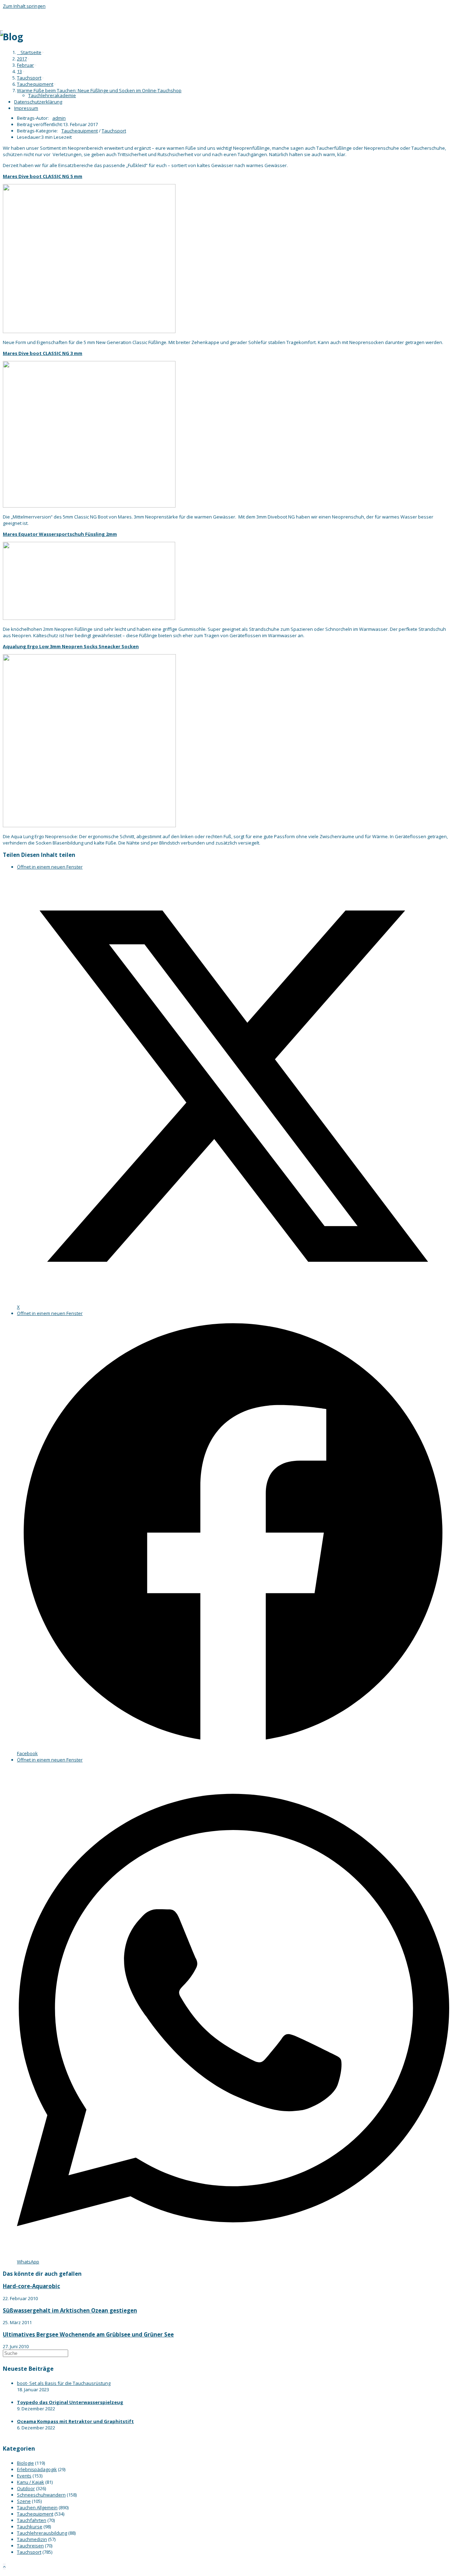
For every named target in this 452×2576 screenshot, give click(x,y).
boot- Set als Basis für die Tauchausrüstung (64, 2383)
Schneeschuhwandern (41, 2495)
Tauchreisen (30, 2546)
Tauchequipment (80, 131)
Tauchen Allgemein (37, 2507)
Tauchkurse (30, 2527)
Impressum (26, 108)
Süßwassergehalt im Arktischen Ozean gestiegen (70, 2310)
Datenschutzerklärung (38, 102)
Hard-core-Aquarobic (31, 2286)
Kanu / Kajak (31, 2482)
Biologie (25, 2463)
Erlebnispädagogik (37, 2469)
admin (59, 118)
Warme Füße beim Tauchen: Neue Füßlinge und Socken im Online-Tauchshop (99, 90)
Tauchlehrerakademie (52, 95)
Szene (24, 2501)
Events (24, 2476)
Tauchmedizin (32, 2539)
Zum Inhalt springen (24, 6)
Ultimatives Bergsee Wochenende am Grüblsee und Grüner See (88, 2334)
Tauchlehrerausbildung (42, 2533)
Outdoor (26, 2488)
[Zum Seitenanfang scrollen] (4, 2566)
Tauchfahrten (32, 2520)
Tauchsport (114, 131)
